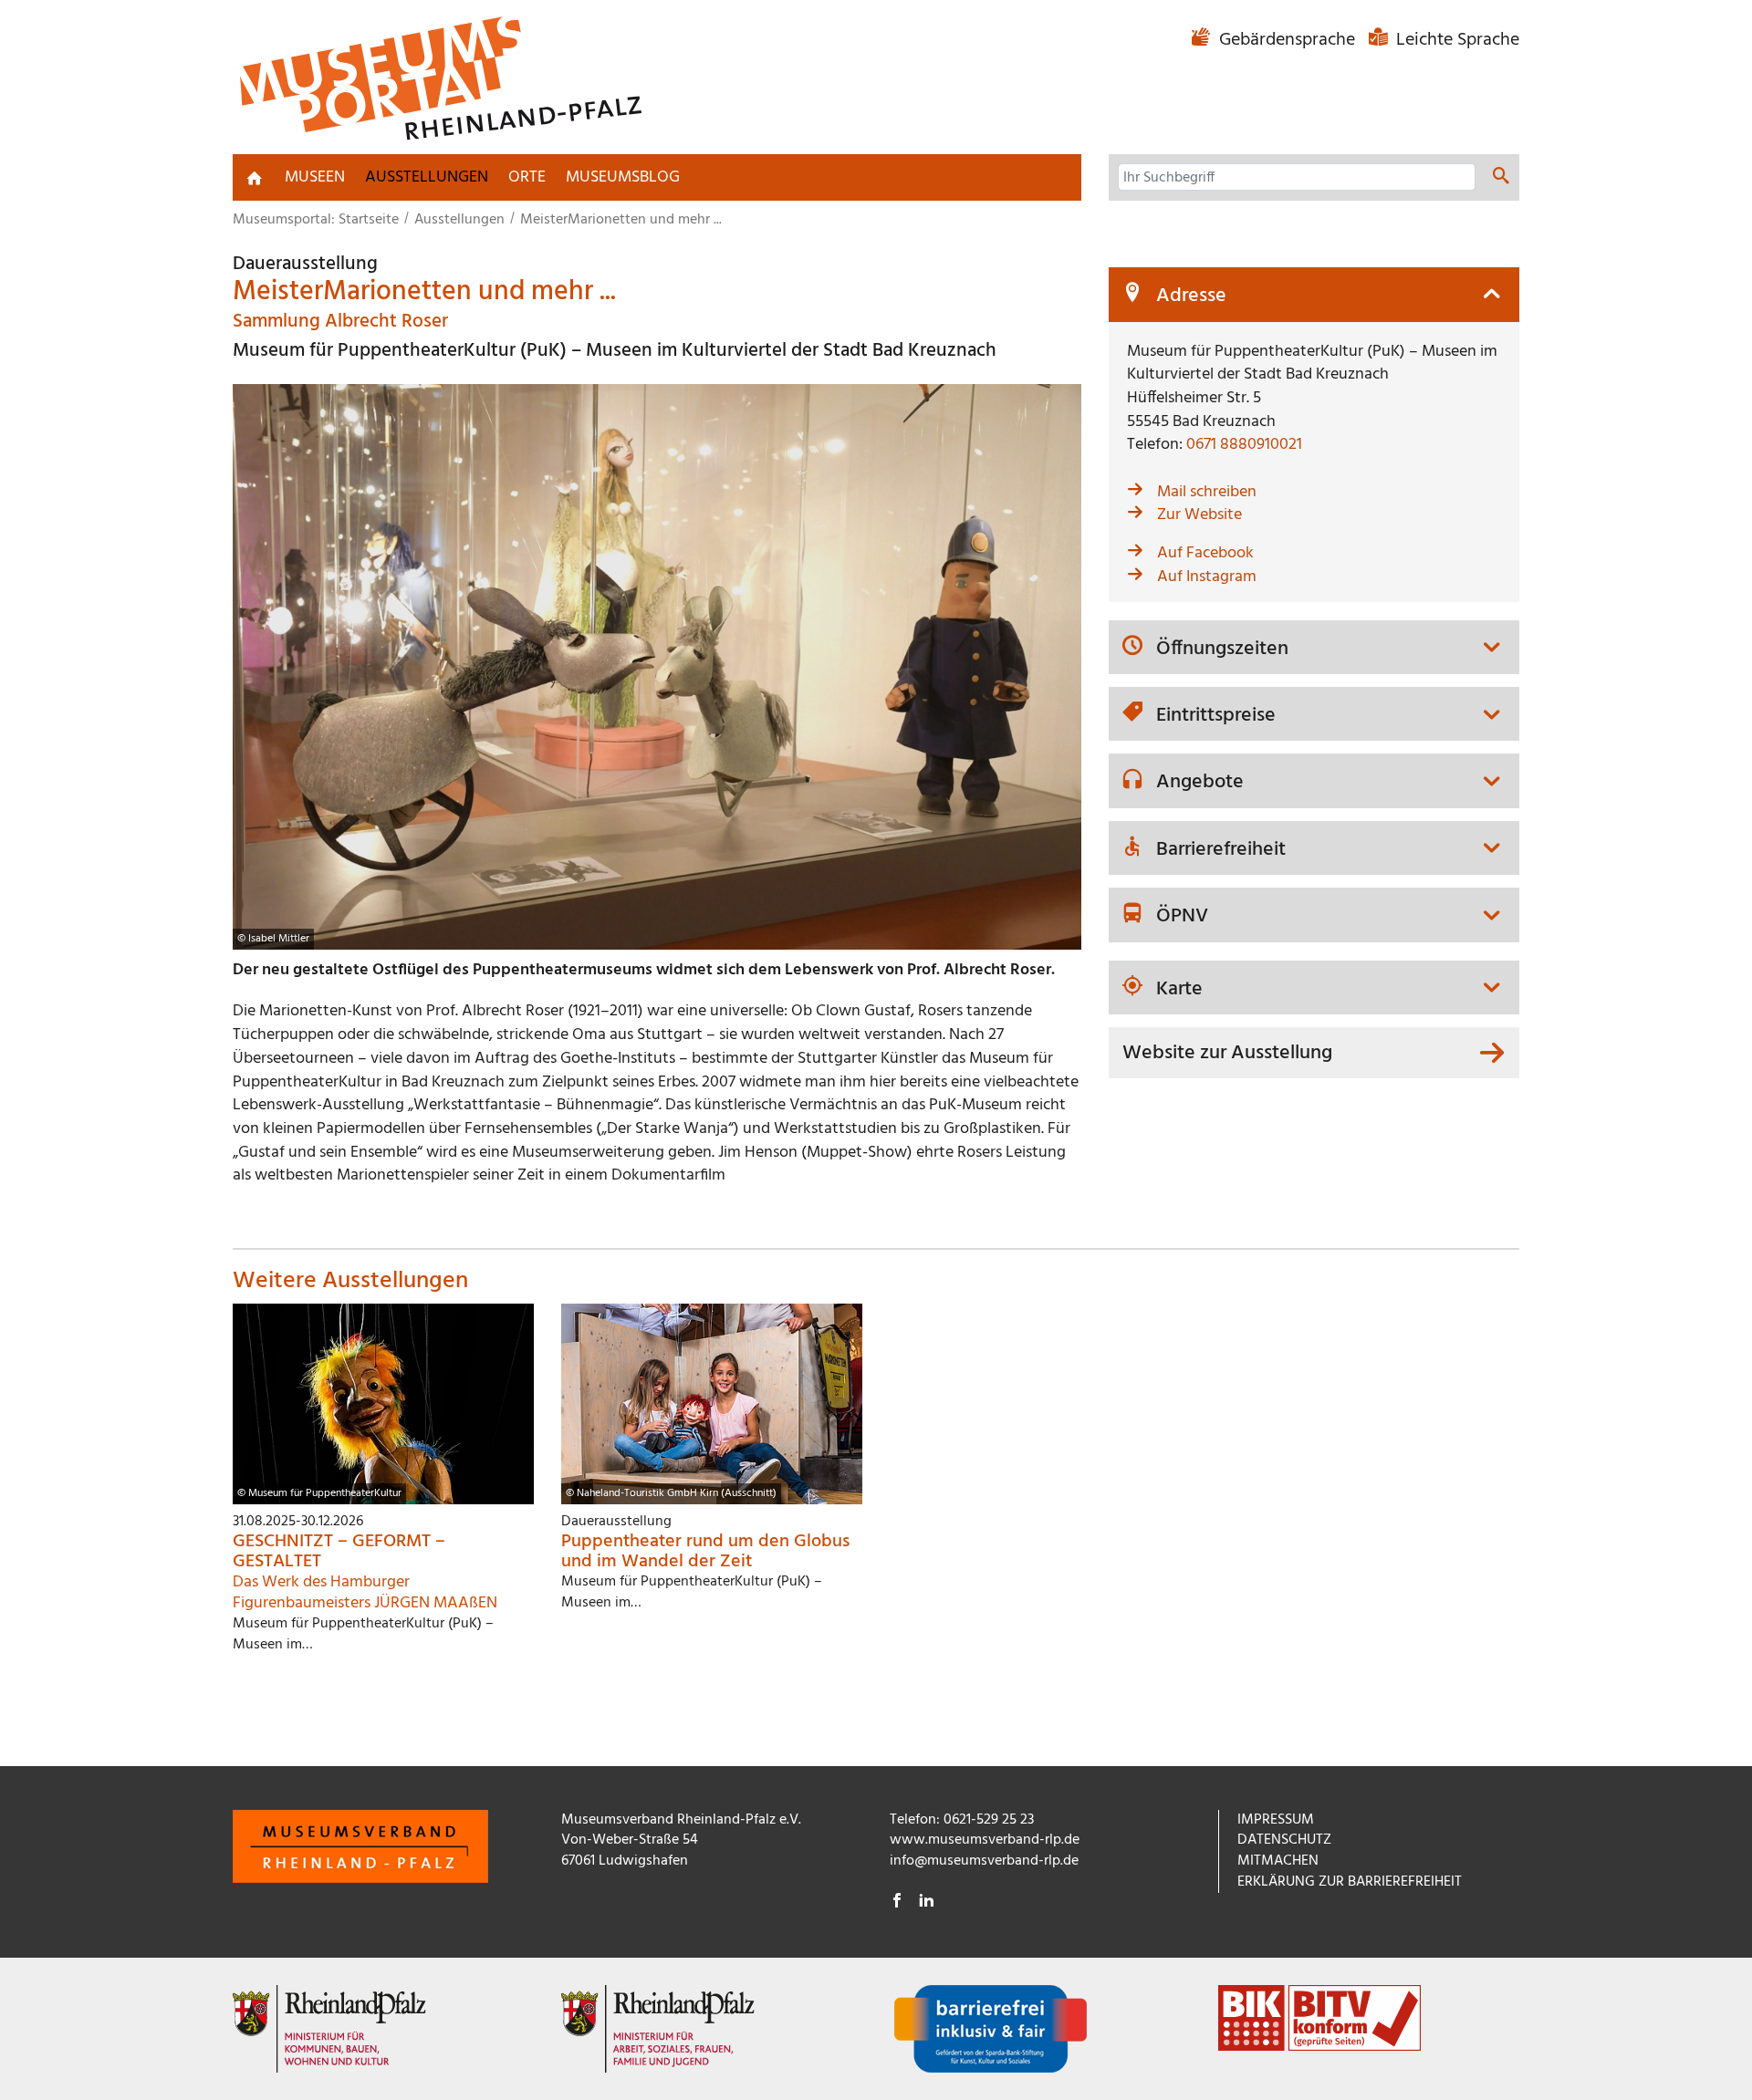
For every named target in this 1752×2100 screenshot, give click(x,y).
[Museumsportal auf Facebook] (897, 1903)
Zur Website (1199, 515)
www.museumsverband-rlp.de (985, 1840)
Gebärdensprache (1287, 40)
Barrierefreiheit (1221, 850)
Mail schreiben (1207, 492)
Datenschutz (1284, 1840)
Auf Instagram (1207, 577)
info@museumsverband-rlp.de (984, 1861)
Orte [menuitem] (527, 177)
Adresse (1191, 296)
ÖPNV (1182, 917)
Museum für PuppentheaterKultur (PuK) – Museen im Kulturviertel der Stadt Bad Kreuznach (615, 351)
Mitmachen (1278, 1861)
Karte (1179, 990)
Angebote (1200, 783)
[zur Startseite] (255, 178)
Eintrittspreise (1216, 716)
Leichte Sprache (1455, 40)
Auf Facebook (1205, 553)
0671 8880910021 (1244, 445)
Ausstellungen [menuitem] (427, 177)
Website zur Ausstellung (1227, 1053)
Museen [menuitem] (315, 177)
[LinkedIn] (926, 1903)
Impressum (1276, 1820)
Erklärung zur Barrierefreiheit (1350, 1882)
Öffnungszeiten (1222, 650)
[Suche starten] (1501, 179)
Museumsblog (623, 177)
